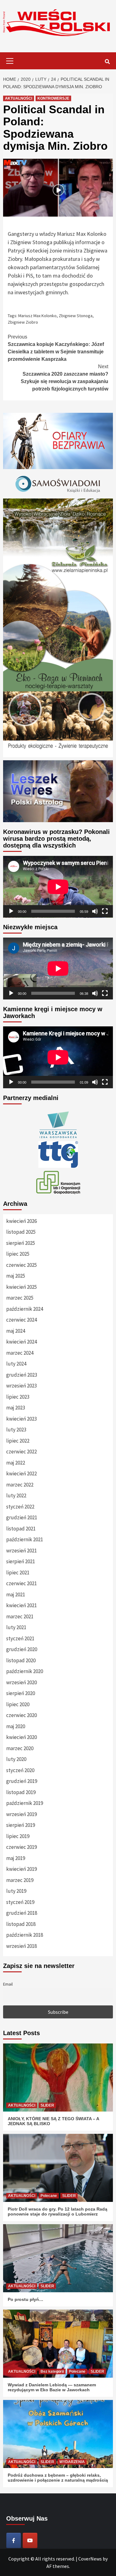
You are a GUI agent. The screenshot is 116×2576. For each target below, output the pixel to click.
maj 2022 (16, 1463)
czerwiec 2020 (21, 1715)
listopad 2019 (21, 1792)
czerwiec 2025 (21, 1265)
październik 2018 (25, 1935)
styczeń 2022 (20, 1507)
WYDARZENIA (72, 2462)
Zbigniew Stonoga (76, 316)
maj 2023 (16, 1408)
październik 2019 (25, 1803)
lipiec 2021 (18, 1573)
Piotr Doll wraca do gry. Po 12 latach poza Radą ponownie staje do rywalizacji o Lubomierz (58, 2211)
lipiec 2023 (18, 1397)
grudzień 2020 (22, 1649)
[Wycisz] (95, 911)
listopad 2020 (21, 1660)
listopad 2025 (21, 1232)
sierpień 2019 (21, 1825)
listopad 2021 (21, 1529)
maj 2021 (16, 1594)
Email (8, 1984)
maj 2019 (16, 1858)
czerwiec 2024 (21, 1320)
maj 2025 (16, 1276)
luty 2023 (16, 1430)
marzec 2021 (20, 1616)
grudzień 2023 (22, 1375)
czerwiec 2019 (21, 1847)
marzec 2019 (20, 1880)
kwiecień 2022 (21, 1474)
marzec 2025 (20, 1298)
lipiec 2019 (18, 1836)
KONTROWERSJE (53, 98)
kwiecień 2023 (21, 1419)
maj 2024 (16, 1331)
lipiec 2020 (18, 1704)
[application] (58, 887)
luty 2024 (16, 1364)
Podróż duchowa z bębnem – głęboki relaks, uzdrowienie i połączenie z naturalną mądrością (58, 2478)
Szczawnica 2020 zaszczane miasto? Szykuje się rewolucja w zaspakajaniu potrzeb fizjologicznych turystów (64, 378)
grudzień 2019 (22, 1781)
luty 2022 (16, 1495)
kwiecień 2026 (21, 1221)
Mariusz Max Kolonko (37, 316)
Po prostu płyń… (26, 2299)
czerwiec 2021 (21, 1583)
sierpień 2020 (21, 1693)
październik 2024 (25, 1309)
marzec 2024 (20, 1353)
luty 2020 (16, 1759)
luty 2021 (16, 1627)
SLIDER (47, 2105)
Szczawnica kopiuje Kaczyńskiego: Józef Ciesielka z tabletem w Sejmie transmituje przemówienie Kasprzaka (56, 348)
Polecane (49, 2196)
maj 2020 (16, 1726)
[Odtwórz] (11, 911)
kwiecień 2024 (21, 1342)
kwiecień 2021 (21, 1605)
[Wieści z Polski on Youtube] (30, 2540)
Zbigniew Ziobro (23, 322)
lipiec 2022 (18, 1441)
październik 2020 (25, 1671)
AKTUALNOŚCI (19, 98)
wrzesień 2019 (21, 1814)
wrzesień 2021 (21, 1551)
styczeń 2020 (20, 1770)
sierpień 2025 (21, 1243)
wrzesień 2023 (21, 1386)
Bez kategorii (52, 2371)
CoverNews (90, 2559)
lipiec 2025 (18, 1254)
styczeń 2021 (20, 1638)
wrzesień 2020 (21, 1682)
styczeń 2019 (20, 1902)
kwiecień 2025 (21, 1287)
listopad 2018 (21, 1924)
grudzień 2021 (22, 1517)
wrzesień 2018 (21, 1946)
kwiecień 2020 (21, 1737)
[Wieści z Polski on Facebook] (14, 2540)
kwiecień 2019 (21, 1869)
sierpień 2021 (21, 1561)
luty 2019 (16, 1891)
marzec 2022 (20, 1485)
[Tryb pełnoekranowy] (105, 911)
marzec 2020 (20, 1748)
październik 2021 (25, 1539)
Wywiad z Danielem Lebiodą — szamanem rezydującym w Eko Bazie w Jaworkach (52, 2387)
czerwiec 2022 (21, 1452)
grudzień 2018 (22, 1913)
